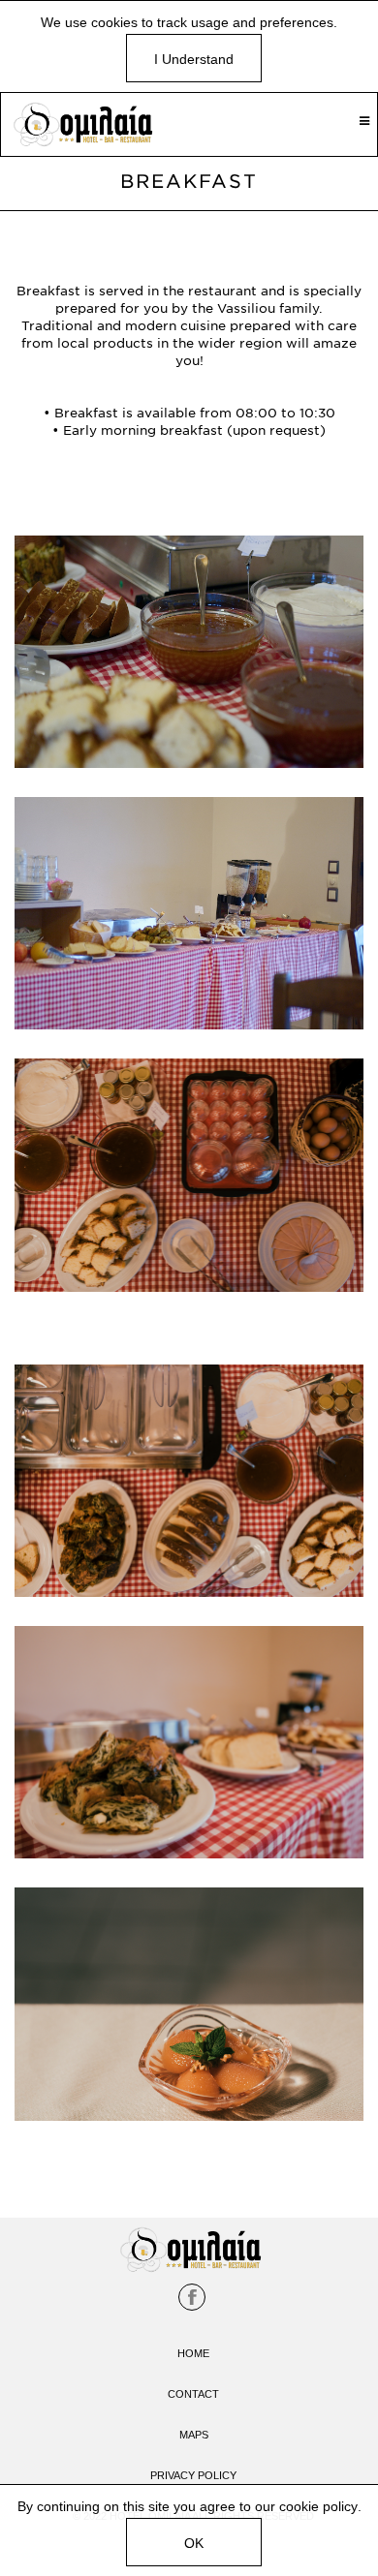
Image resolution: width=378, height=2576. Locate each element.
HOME (193, 2353)
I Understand (194, 59)
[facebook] (192, 2297)
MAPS (194, 2435)
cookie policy (318, 2506)
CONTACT (193, 2394)
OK (194, 2543)
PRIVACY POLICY (193, 2475)
